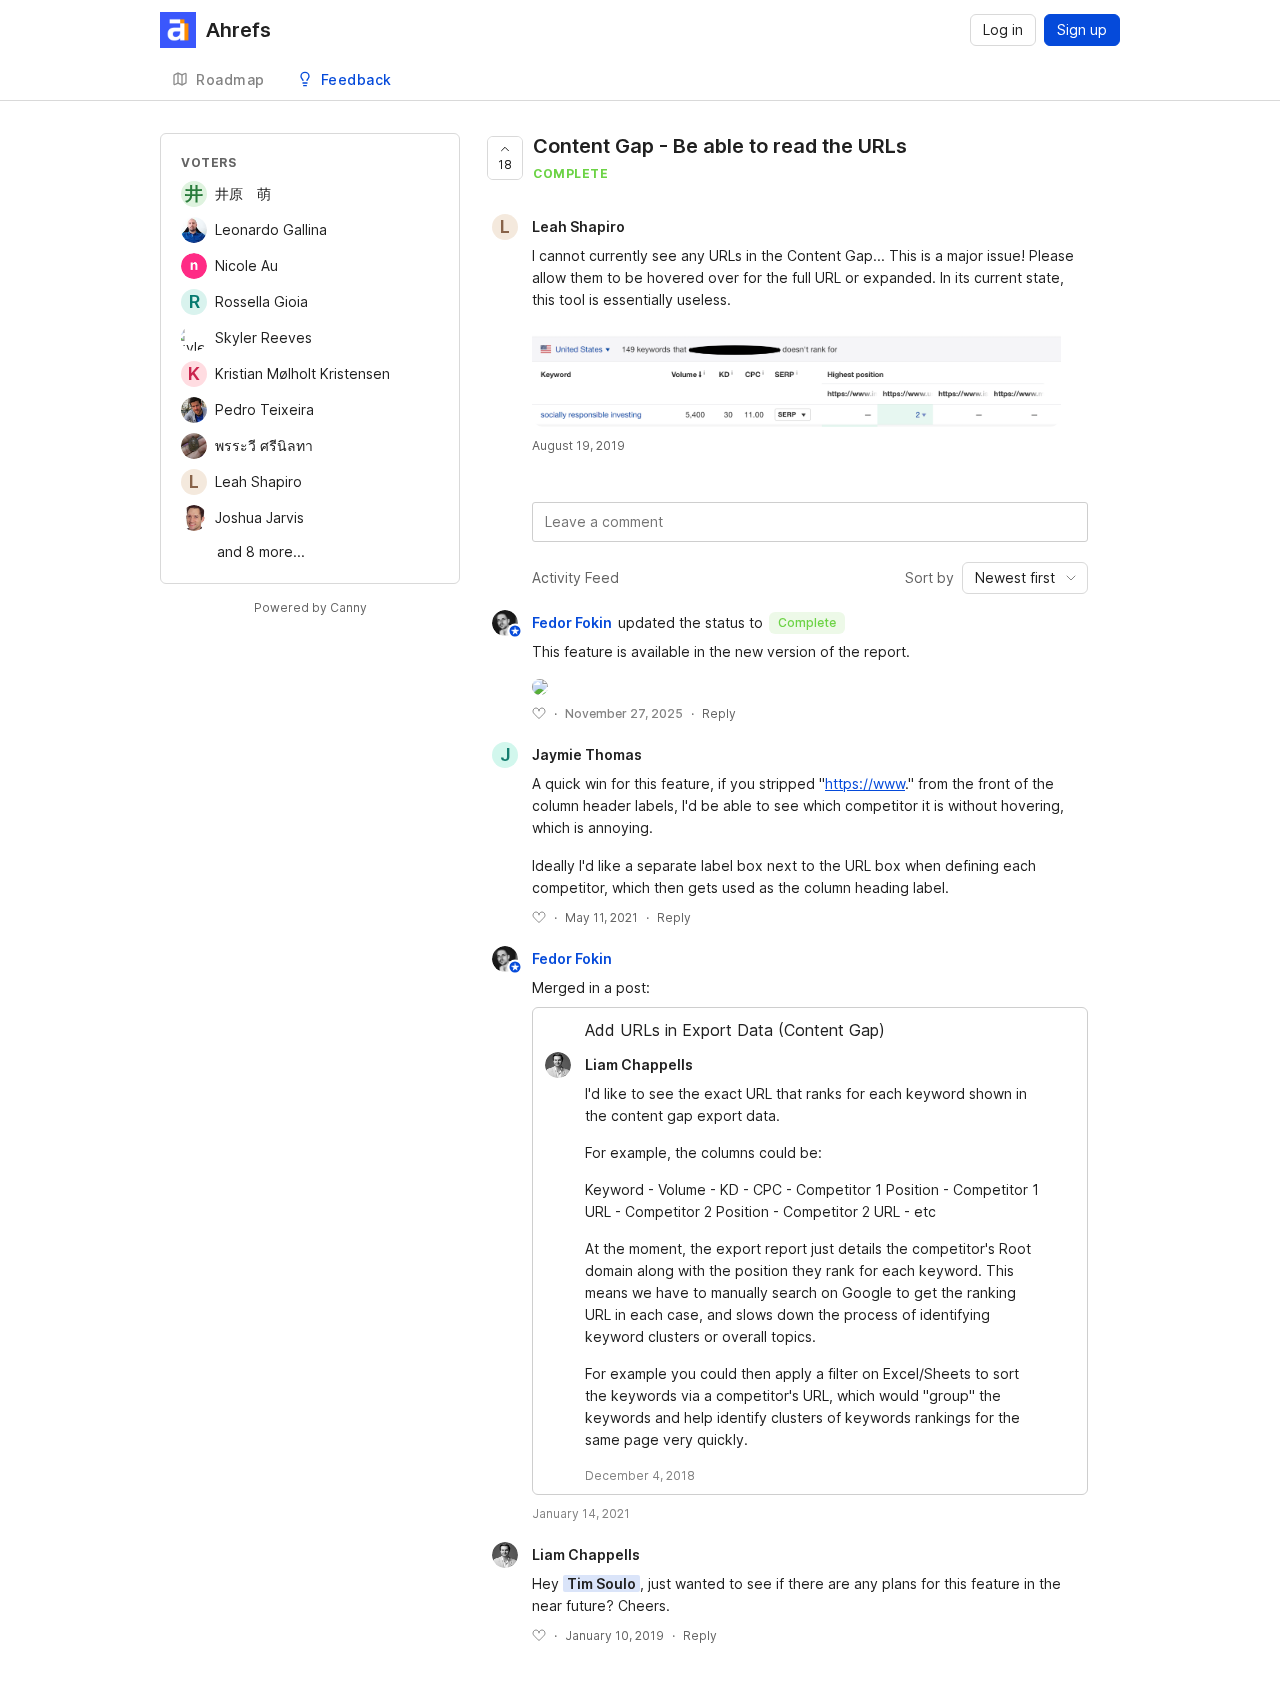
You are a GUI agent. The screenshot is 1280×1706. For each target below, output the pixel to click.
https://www (865, 783)
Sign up (1082, 29)
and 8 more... (261, 551)
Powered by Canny (310, 607)
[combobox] (1025, 578)
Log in (1003, 29)
